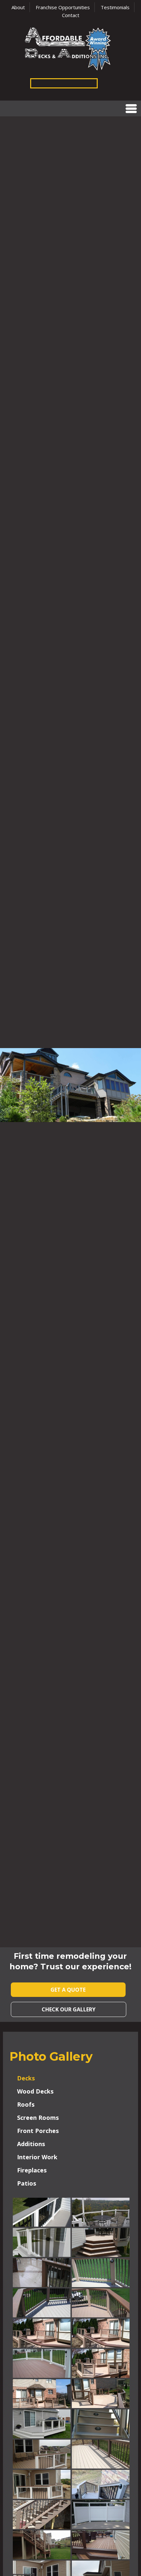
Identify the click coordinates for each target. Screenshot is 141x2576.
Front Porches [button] (38, 2131)
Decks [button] (26, 2078)
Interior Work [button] (37, 2157)
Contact (71, 15)
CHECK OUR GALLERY (69, 2009)
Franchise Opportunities (63, 7)
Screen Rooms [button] (38, 2118)
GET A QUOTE (68, 1990)
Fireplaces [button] (32, 2170)
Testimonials (115, 7)
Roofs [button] (26, 2104)
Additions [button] (31, 2144)
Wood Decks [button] (35, 2091)
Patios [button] (27, 2183)
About (18, 7)
